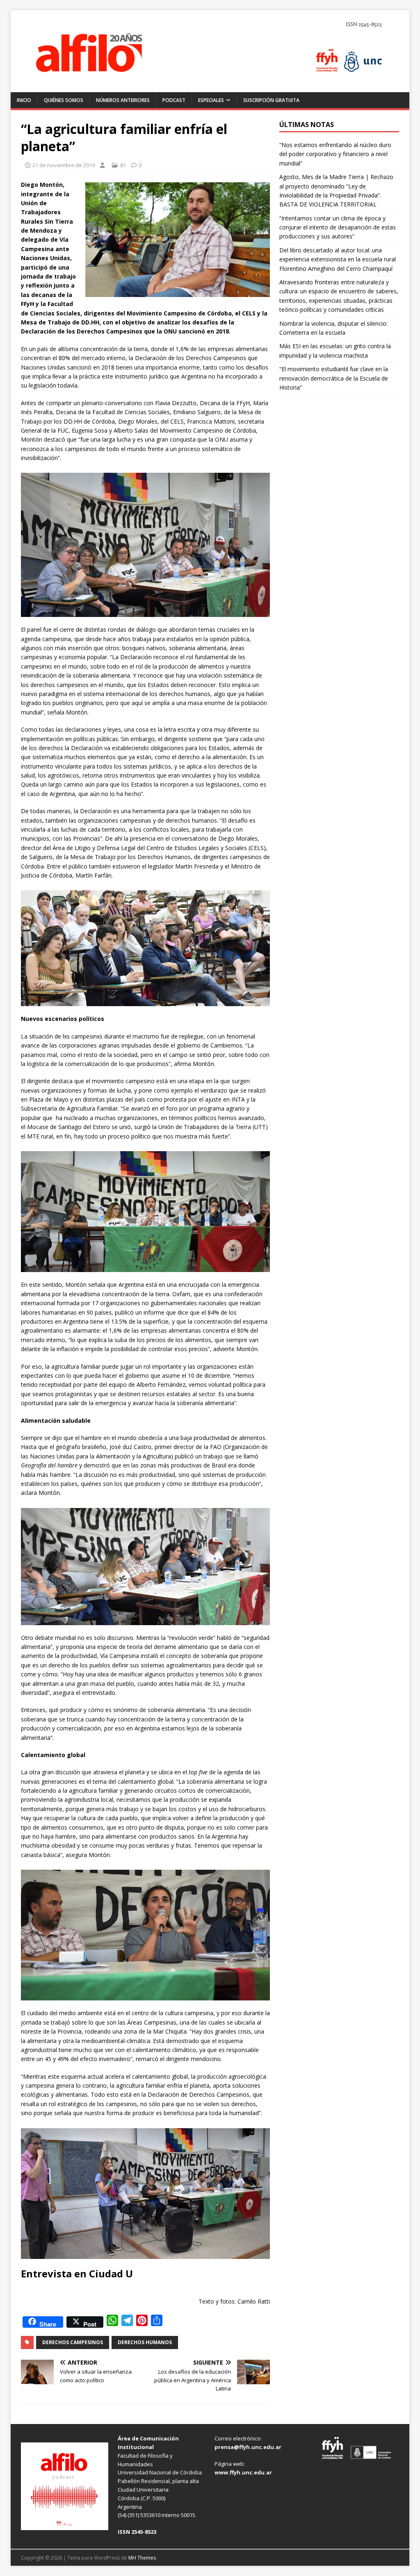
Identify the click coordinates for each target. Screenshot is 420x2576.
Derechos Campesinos (73, 2342)
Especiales (211, 100)
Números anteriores (123, 100)
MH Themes (142, 2558)
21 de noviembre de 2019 (64, 165)
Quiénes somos (64, 100)
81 (123, 165)
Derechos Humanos (145, 2342)
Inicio (24, 100)
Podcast (174, 100)
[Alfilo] (210, 87)
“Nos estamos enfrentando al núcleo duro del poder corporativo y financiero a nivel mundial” (335, 154)
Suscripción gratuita (271, 100)
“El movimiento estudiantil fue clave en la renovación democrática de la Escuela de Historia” (334, 378)
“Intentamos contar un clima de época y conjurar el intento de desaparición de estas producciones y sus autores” (338, 227)
